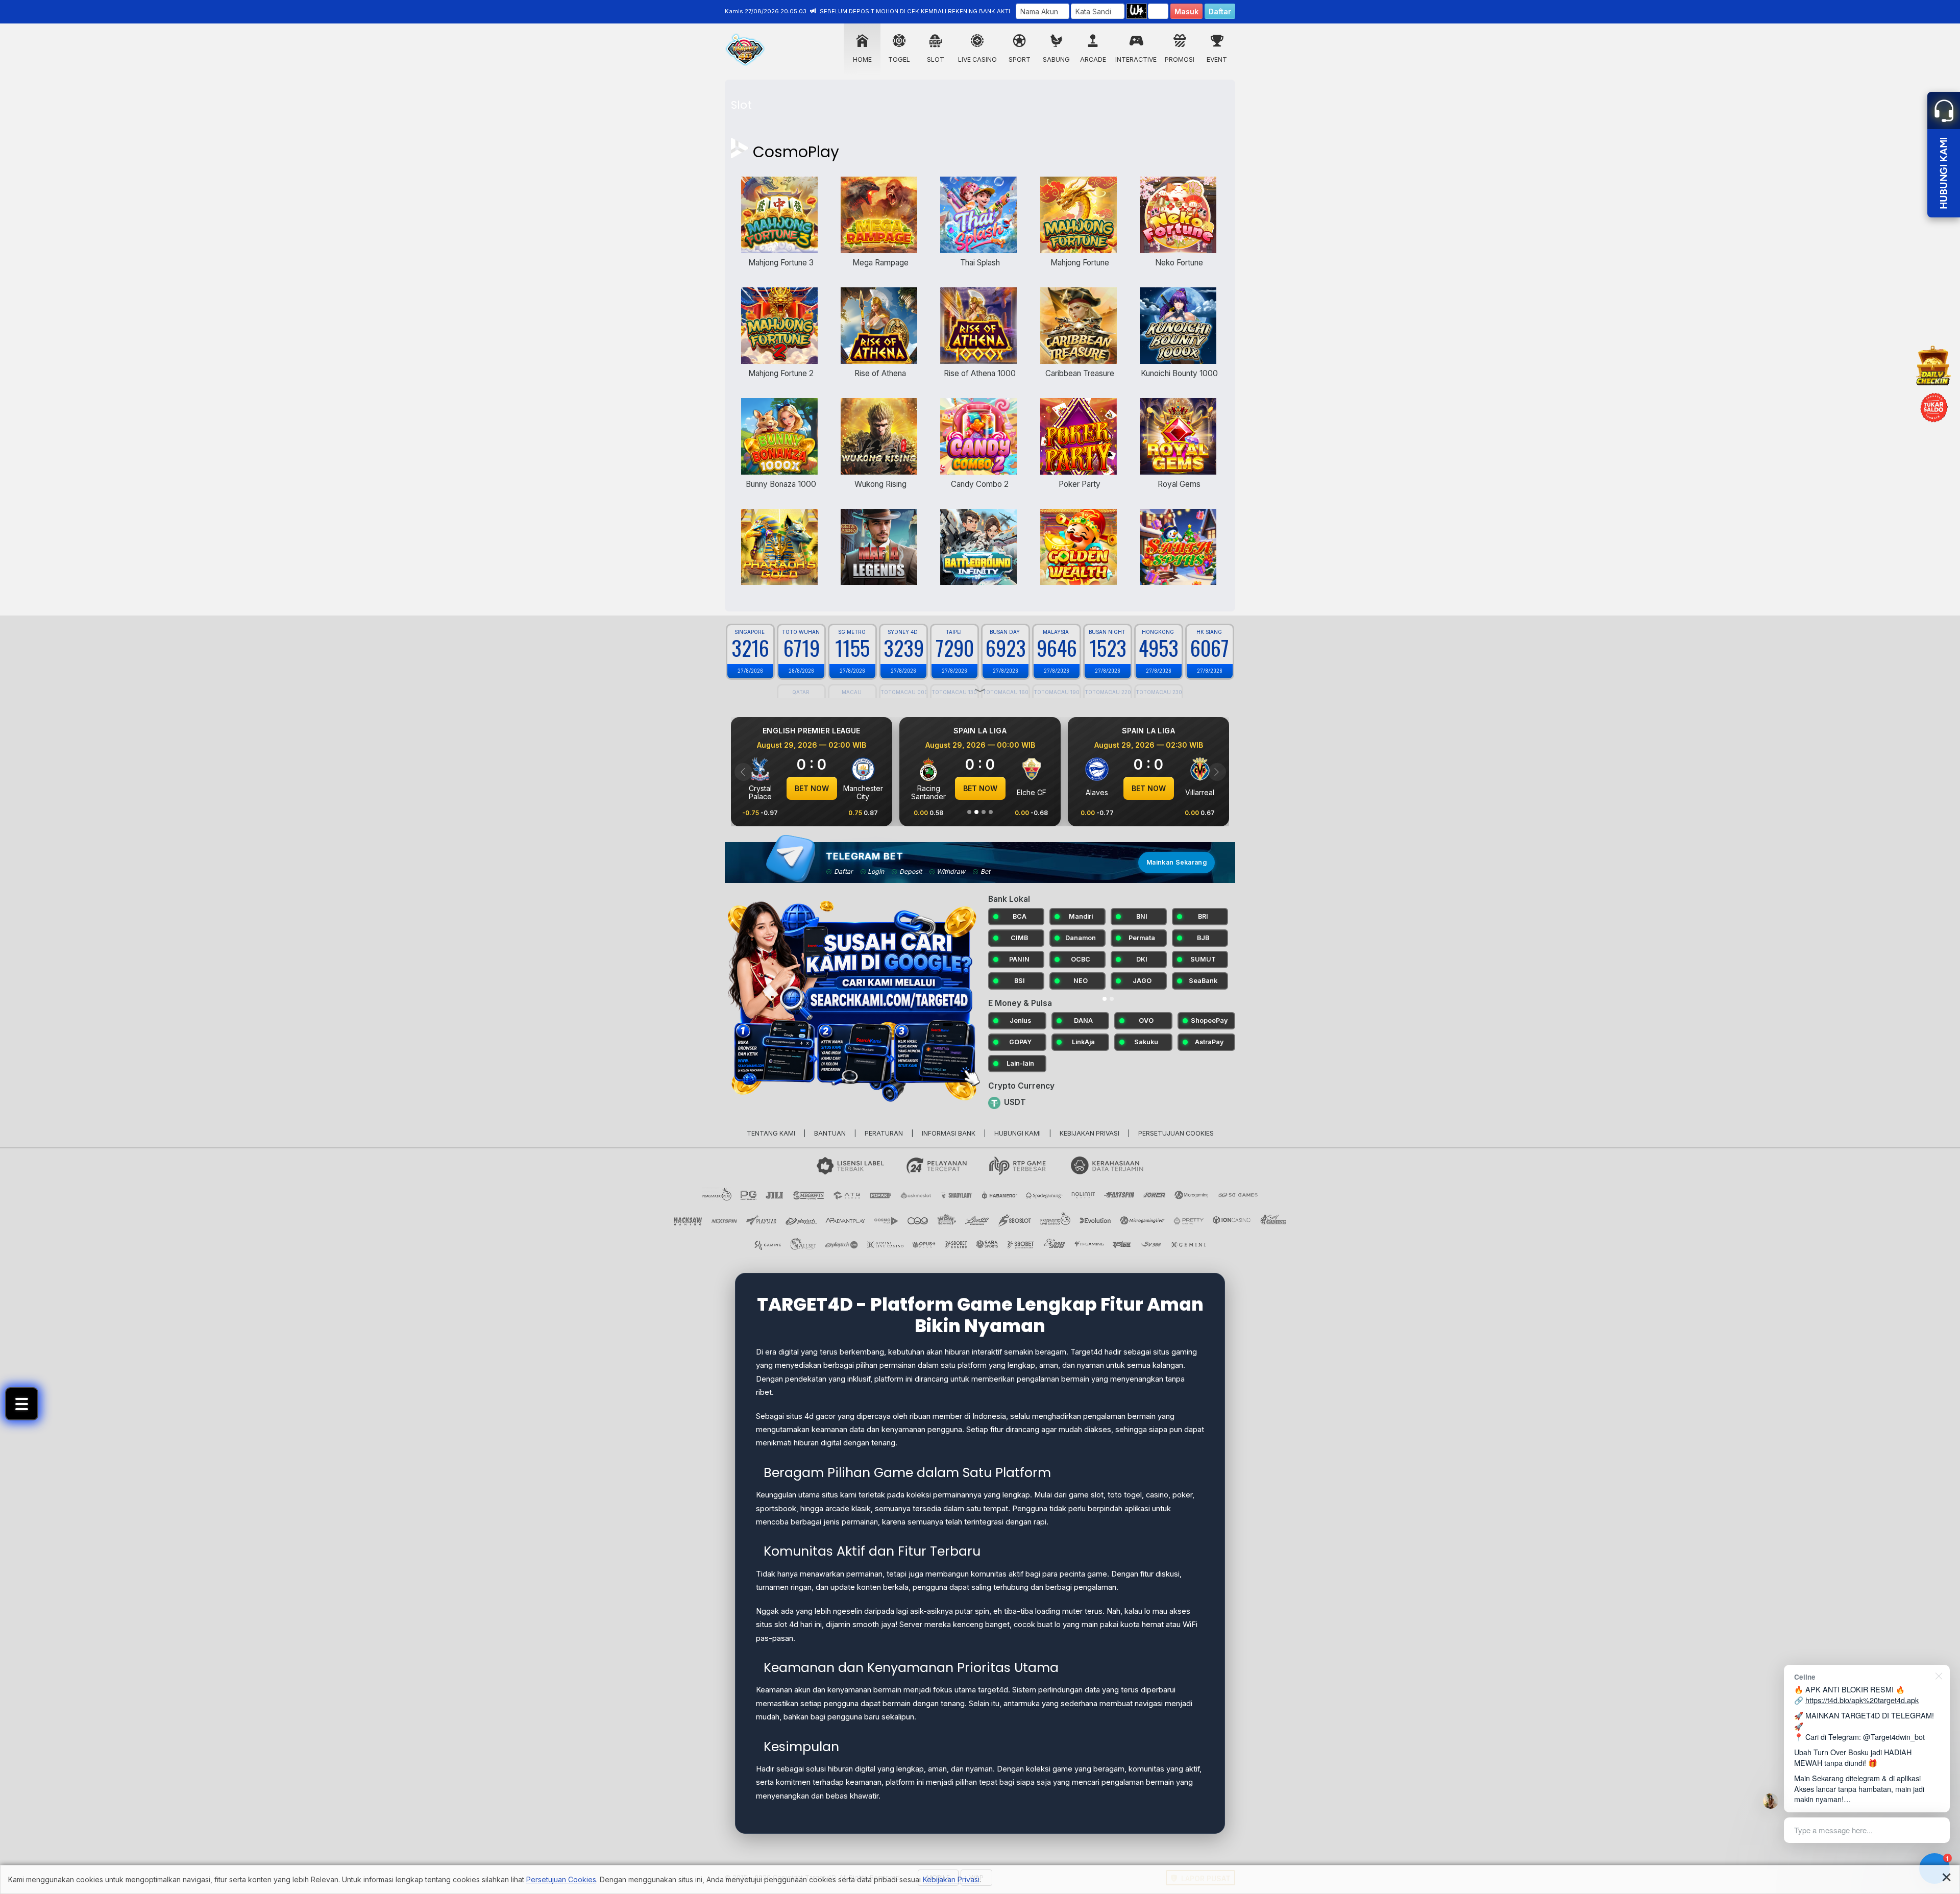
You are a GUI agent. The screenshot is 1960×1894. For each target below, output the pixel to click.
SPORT (1020, 59)
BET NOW (812, 788)
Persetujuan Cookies (561, 1879)
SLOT (936, 59)
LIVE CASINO (977, 59)
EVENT (1217, 59)
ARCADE (1093, 59)
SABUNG (1056, 59)
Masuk (1186, 11)
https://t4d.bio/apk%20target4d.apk (1862, 1700)
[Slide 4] (991, 812)
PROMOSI (1180, 59)
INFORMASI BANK (949, 1125)
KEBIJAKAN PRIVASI (1089, 1125)
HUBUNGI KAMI (1018, 1125)
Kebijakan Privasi (951, 1879)
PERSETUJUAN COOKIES (1176, 1125)
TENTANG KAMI (771, 1125)
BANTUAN (830, 1125)
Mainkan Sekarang (1177, 862)
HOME (862, 59)
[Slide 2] (976, 812)
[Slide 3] (984, 812)
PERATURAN (884, 1125)
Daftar (1220, 11)
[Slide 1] (969, 812)
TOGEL (899, 59)
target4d (993, 1682)
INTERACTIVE (1136, 59)
